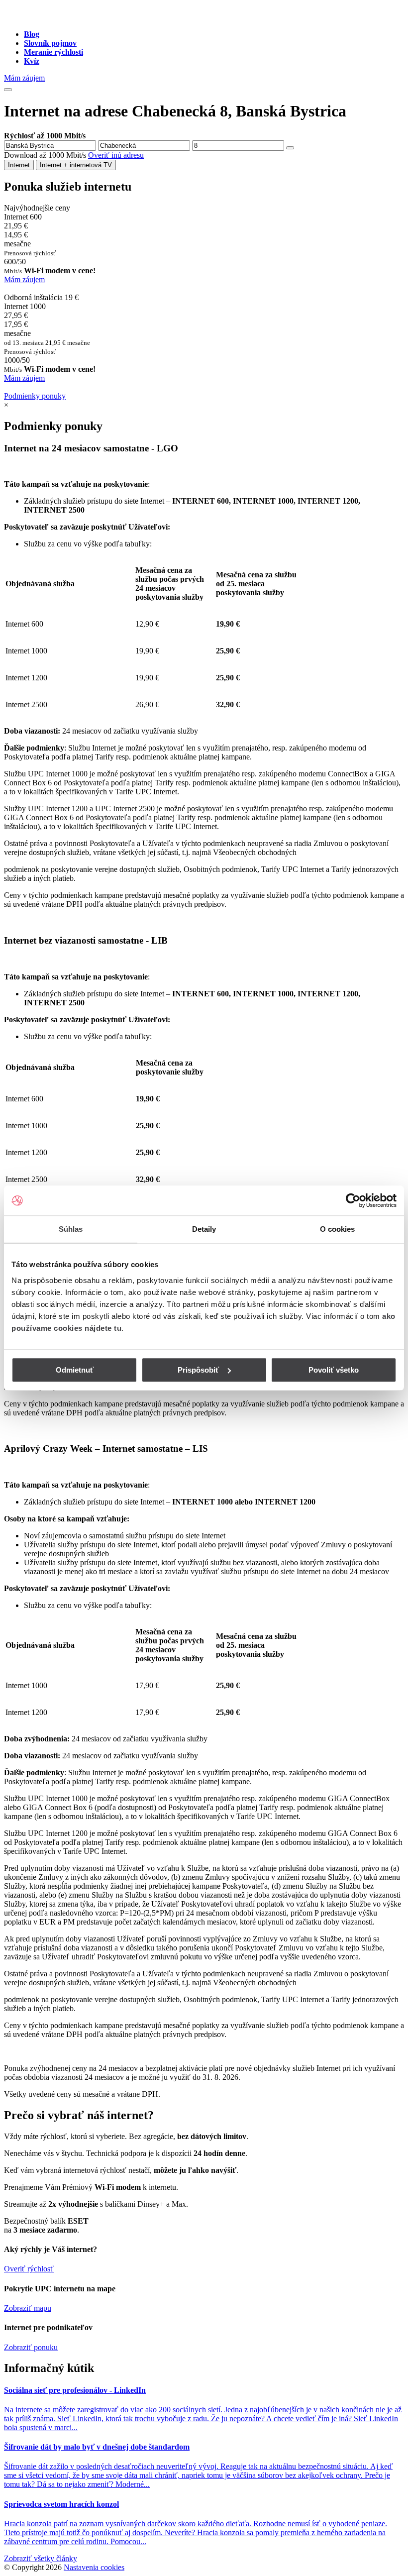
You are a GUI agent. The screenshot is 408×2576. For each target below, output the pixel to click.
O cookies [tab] (338, 1229)
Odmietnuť (75, 1370)
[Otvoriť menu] (8, 90)
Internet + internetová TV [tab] (76, 165)
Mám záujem (24, 78)
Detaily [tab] (204, 1229)
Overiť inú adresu (116, 155)
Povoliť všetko (334, 1370)
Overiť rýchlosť (29, 2269)
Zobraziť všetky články (41, 2558)
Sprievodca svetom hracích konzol (61, 2504)
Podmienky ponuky (35, 396)
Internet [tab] (19, 165)
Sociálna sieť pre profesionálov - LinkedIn (75, 2390)
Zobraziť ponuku (31, 2347)
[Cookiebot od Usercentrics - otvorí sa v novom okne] (353, 1200)
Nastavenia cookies (94, 2567)
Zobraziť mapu (28, 2308)
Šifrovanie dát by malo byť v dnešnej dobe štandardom (97, 2447)
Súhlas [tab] (71, 1229)
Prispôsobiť (198, 1370)
